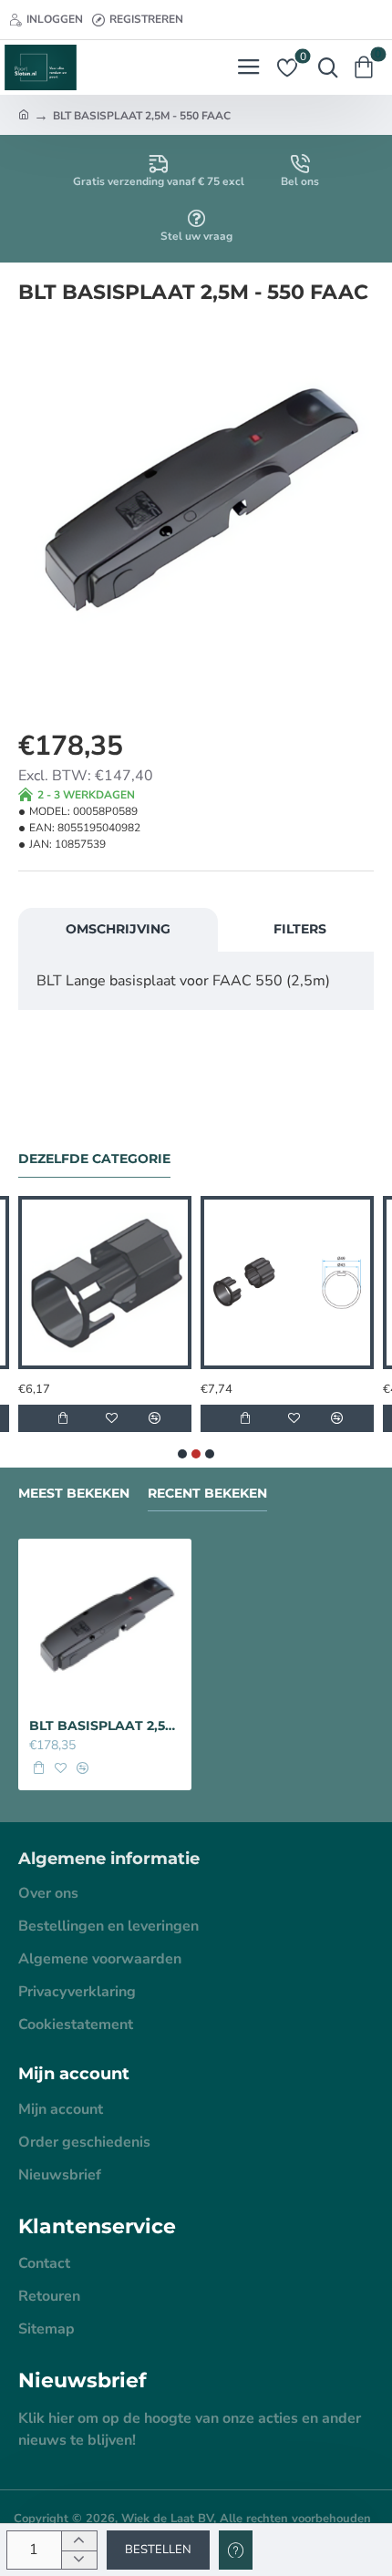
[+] (79, 2541)
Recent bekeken (207, 1494)
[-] (79, 2560)
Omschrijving (118, 929)
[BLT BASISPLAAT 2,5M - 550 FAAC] (105, 1625)
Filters (300, 929)
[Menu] (248, 67)
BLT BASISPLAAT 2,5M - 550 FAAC (105, 1726)
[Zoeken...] (324, 67)
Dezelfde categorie (94, 1159)
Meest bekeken (74, 1494)
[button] (158, 2550)
